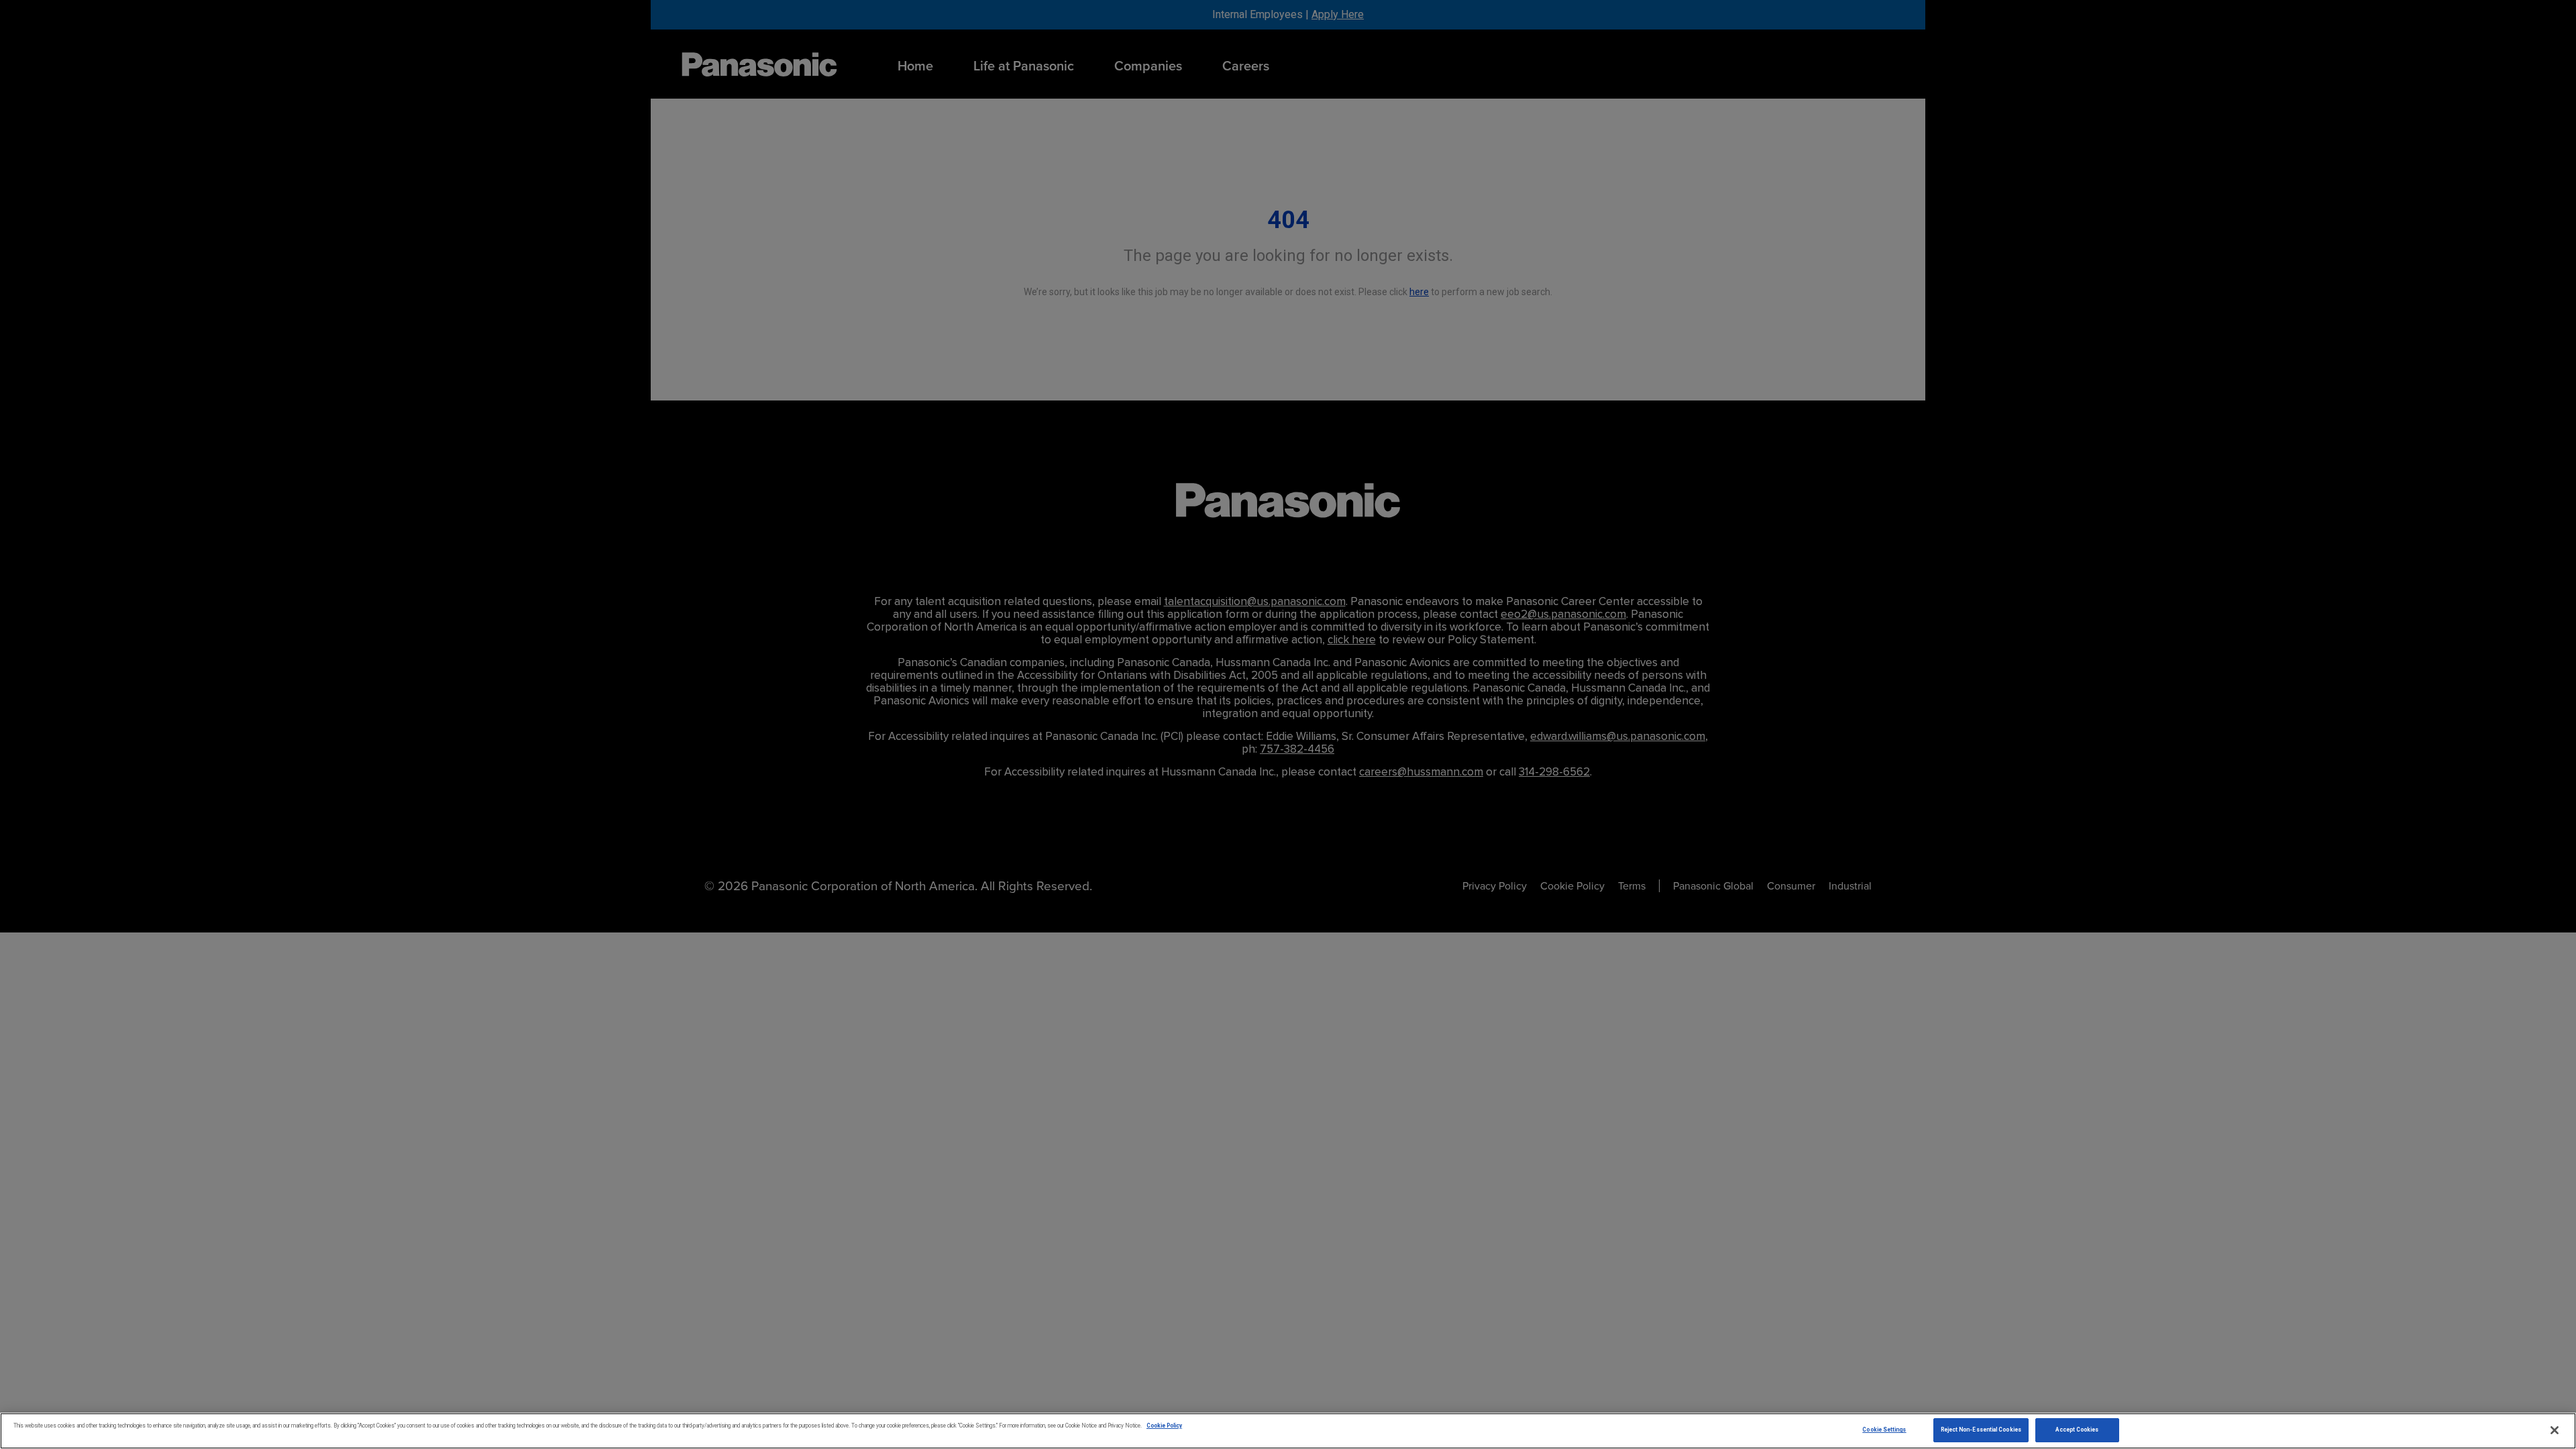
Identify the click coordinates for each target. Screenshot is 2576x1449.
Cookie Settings (1884, 1430)
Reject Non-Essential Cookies (1981, 1430)
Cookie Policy (1164, 1426)
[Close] (2555, 1430)
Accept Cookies (2077, 1430)
